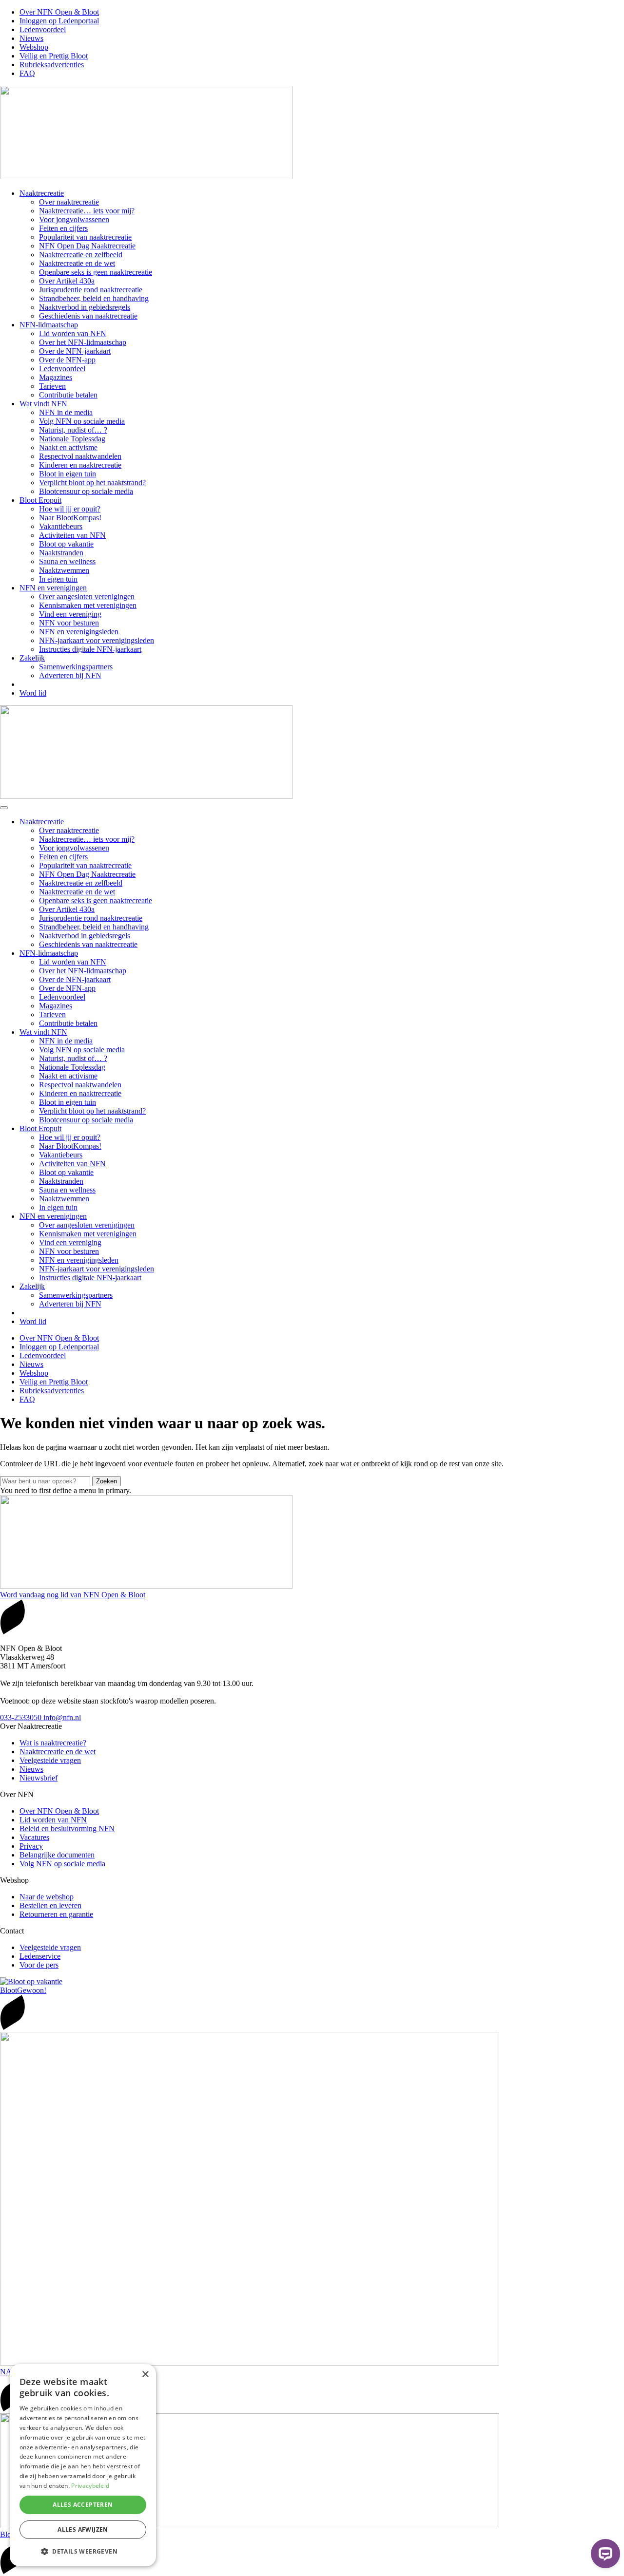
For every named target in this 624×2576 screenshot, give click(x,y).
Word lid (33, 693)
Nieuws (31, 38)
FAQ (27, 73)
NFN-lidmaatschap (49, 325)
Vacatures (34, 1837)
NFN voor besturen (69, 623)
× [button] (145, 2375)
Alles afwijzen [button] (83, 2529)
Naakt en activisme (68, 447)
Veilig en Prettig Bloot (54, 56)
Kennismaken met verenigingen (88, 605)
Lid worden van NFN (73, 333)
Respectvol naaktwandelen (80, 456)
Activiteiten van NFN (72, 535)
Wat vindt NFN (43, 404)
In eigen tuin (58, 579)
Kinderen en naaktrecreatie (80, 465)
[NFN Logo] (146, 177)
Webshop (34, 47)
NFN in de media (66, 412)
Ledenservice (40, 1956)
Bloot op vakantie (66, 544)
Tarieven (52, 386)
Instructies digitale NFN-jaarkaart (90, 649)
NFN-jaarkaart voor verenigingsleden (97, 640)
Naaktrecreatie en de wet (77, 263)
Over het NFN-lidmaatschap (83, 342)
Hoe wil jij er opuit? (70, 509)
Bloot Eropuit (40, 500)
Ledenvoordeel (43, 29)
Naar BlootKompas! (70, 518)
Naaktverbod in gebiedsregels (85, 307)
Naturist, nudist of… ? (73, 430)
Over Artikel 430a (67, 281)
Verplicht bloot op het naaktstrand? (92, 483)
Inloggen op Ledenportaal (59, 21)
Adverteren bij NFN (70, 675)
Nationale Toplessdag (72, 439)
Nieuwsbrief (39, 1778)
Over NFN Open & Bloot (59, 12)
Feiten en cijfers (63, 228)
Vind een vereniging (70, 614)
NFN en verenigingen (53, 588)
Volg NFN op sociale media (82, 421)
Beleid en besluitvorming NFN (67, 1828)
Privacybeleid (90, 2486)
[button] (83, 2551)
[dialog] (83, 2465)
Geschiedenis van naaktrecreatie (88, 316)
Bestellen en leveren (50, 1905)
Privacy (31, 1846)
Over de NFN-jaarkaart (75, 351)
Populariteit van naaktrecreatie (85, 237)
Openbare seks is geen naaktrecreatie (96, 272)
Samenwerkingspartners (76, 667)
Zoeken (107, 1481)
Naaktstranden (61, 553)
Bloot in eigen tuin (68, 474)
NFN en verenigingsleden (79, 632)
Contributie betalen (68, 395)
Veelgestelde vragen (50, 1760)
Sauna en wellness (67, 561)
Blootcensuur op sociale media (86, 491)
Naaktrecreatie (42, 193)
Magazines (56, 377)
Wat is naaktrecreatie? (53, 1743)
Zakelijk (32, 658)
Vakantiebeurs (61, 526)
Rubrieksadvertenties (52, 65)
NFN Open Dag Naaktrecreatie (87, 246)
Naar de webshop (47, 1897)
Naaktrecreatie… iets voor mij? (87, 211)
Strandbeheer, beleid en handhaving (94, 298)
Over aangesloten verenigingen (87, 597)
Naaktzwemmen (64, 570)
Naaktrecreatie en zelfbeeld (81, 255)
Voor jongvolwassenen (74, 219)
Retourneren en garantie (56, 1914)
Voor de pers (39, 1965)
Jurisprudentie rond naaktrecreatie (91, 290)
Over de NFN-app (67, 360)
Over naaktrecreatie (69, 202)
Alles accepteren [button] (83, 2505)
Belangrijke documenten (57, 1855)
